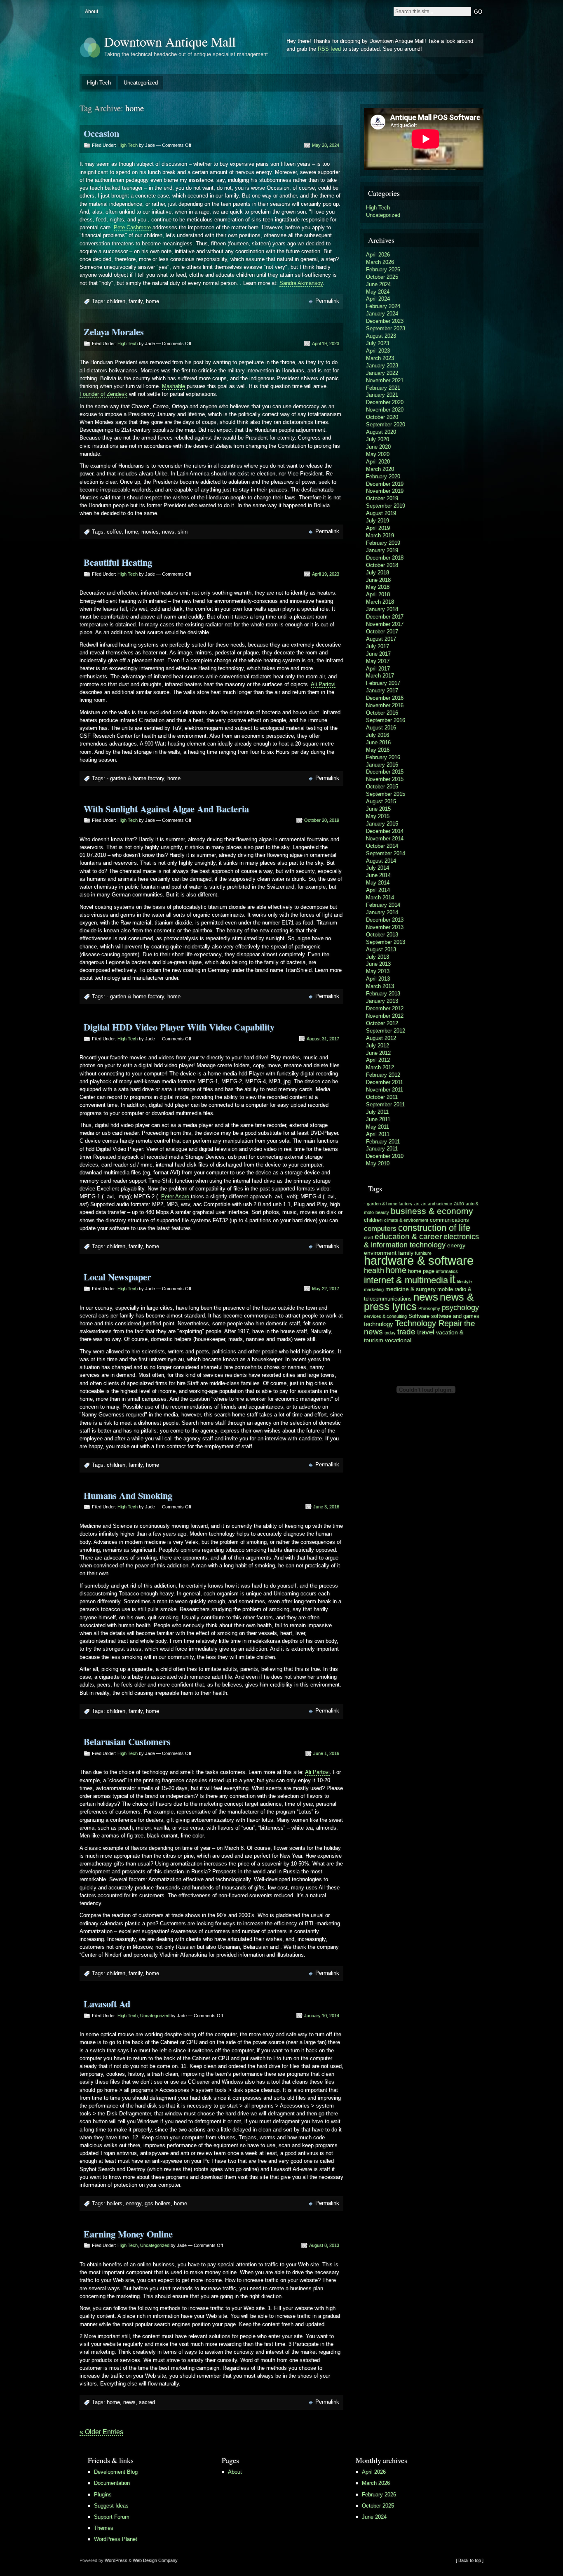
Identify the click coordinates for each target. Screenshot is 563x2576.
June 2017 (378, 654)
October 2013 (382, 935)
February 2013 (383, 994)
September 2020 (386, 425)
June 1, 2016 (326, 1753)
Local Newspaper (117, 1277)
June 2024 (378, 284)
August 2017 (381, 639)
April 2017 (378, 669)
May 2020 (378, 454)
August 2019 (381, 513)
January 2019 (382, 550)
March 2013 (380, 986)
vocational (398, 1340)
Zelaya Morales (114, 332)
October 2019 (382, 498)
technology (379, 1324)
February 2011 (383, 1142)
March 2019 (380, 535)
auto (459, 1204)
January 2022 (382, 373)
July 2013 (378, 957)
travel (426, 1332)
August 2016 (381, 728)
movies (150, 532)
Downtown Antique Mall (170, 41)
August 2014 (381, 861)
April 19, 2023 (326, 343)
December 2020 (385, 402)
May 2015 (378, 816)
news (168, 532)
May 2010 (378, 1163)
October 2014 (382, 846)
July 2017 (378, 646)
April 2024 (378, 299)
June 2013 (378, 964)
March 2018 (380, 602)
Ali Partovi (323, 684)
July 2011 (377, 1112)
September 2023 (386, 328)
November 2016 (385, 705)
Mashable (174, 386)
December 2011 (385, 1082)
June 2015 (378, 809)
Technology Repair (429, 1323)
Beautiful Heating (118, 562)
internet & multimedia (406, 1280)
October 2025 (382, 277)
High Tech (99, 83)
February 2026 (383, 269)
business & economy (432, 1211)
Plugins (103, 2495)
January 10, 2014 (322, 2016)
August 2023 (381, 336)
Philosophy (429, 1308)
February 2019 (383, 543)
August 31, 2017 (323, 1039)
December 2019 (385, 484)
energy (134, 2203)
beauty (382, 1212)
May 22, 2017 (326, 1289)
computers (380, 1229)
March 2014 (380, 897)
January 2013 (382, 1001)
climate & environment (406, 1220)
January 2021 (382, 395)
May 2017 (378, 661)
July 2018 (378, 573)
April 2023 (378, 351)
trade (406, 1332)
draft (368, 1237)
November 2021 (385, 380)
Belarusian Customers (127, 1742)
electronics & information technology (421, 1241)
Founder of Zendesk (103, 394)
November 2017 (385, 624)
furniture (423, 1253)
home (152, 301)
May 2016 (378, 750)
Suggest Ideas (111, 2506)
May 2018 (378, 587)
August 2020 (381, 432)
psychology (460, 1308)
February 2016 (383, 757)
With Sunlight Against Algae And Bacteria (166, 809)
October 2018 (382, 565)
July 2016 (378, 735)
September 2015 (386, 794)
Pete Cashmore (132, 227)
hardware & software (419, 1261)
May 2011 (378, 1127)
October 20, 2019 (322, 820)
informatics (447, 1271)
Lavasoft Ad (107, 2004)
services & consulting (385, 1316)
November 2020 (385, 410)
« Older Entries (101, 2432)
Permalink (327, 301)
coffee (114, 532)
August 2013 (381, 949)
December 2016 (385, 698)
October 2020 (382, 417)
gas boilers (158, 2203)
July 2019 (378, 521)
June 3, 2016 (326, 1507)
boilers (115, 2203)
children (116, 301)
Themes (104, 2528)
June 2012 (378, 1053)
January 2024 (382, 314)
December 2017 (385, 617)
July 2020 (378, 439)
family (136, 301)
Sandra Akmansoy (301, 283)
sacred (147, 2402)
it (453, 1279)
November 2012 (385, 1016)
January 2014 (382, 912)
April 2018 (378, 594)
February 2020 (383, 476)
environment (380, 1253)
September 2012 (386, 1031)
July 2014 (378, 868)
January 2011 (382, 1149)
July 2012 (378, 1046)
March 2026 (380, 262)
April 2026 (378, 255)
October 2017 (382, 632)
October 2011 (382, 1097)
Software (419, 1316)
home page (421, 1271)
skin (183, 532)
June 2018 (378, 580)
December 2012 (385, 1008)
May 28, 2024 (326, 145)
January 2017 (382, 690)
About (91, 12)
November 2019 (385, 491)
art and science (437, 1204)
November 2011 (385, 1090)
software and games (455, 1316)
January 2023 (382, 366)
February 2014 (383, 905)
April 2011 (378, 1134)
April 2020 (378, 462)
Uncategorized (141, 83)
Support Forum (112, 2517)
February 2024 (383, 306)
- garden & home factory (135, 778)
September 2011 (385, 1105)
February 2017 (383, 683)
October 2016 (382, 713)
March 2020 (380, 469)
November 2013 (385, 927)
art (417, 1204)
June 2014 (378, 875)
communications (449, 1220)
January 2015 (382, 824)
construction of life (434, 1228)
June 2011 (378, 1119)
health (374, 1270)
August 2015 (381, 801)
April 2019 (378, 528)
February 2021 (383, 388)
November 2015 (385, 779)
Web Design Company (155, 2560)
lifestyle (464, 1282)
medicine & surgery (411, 1289)
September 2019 (386, 506)
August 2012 (381, 1038)
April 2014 (378, 890)
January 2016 (382, 765)
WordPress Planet (116, 2539)
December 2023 (385, 321)
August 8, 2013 (324, 2245)
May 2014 (378, 883)
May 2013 (378, 971)
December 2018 (385, 558)
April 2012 (378, 1060)
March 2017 (380, 676)
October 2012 (382, 1023)
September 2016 (386, 720)
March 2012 (380, 1067)
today (390, 1333)
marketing (374, 1289)
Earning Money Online (128, 2234)
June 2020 (378, 447)
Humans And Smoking (128, 1495)
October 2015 (382, 787)
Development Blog (116, 2472)
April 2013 (378, 979)
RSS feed (329, 49)
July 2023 (378, 343)
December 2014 (385, 831)
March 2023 (380, 358)
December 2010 (385, 1156)
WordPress (116, 2560)
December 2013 (385, 920)
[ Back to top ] (470, 2560)
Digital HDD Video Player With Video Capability (179, 1027)
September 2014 (386, 853)
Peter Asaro (176, 1196)
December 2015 (385, 772)
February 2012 (383, 1075)
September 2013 (386, 942)
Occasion (101, 133)
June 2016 (378, 742)
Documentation (112, 2483)
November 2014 (385, 839)
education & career (408, 1236)
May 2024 (378, 292)
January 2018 (382, 609)
